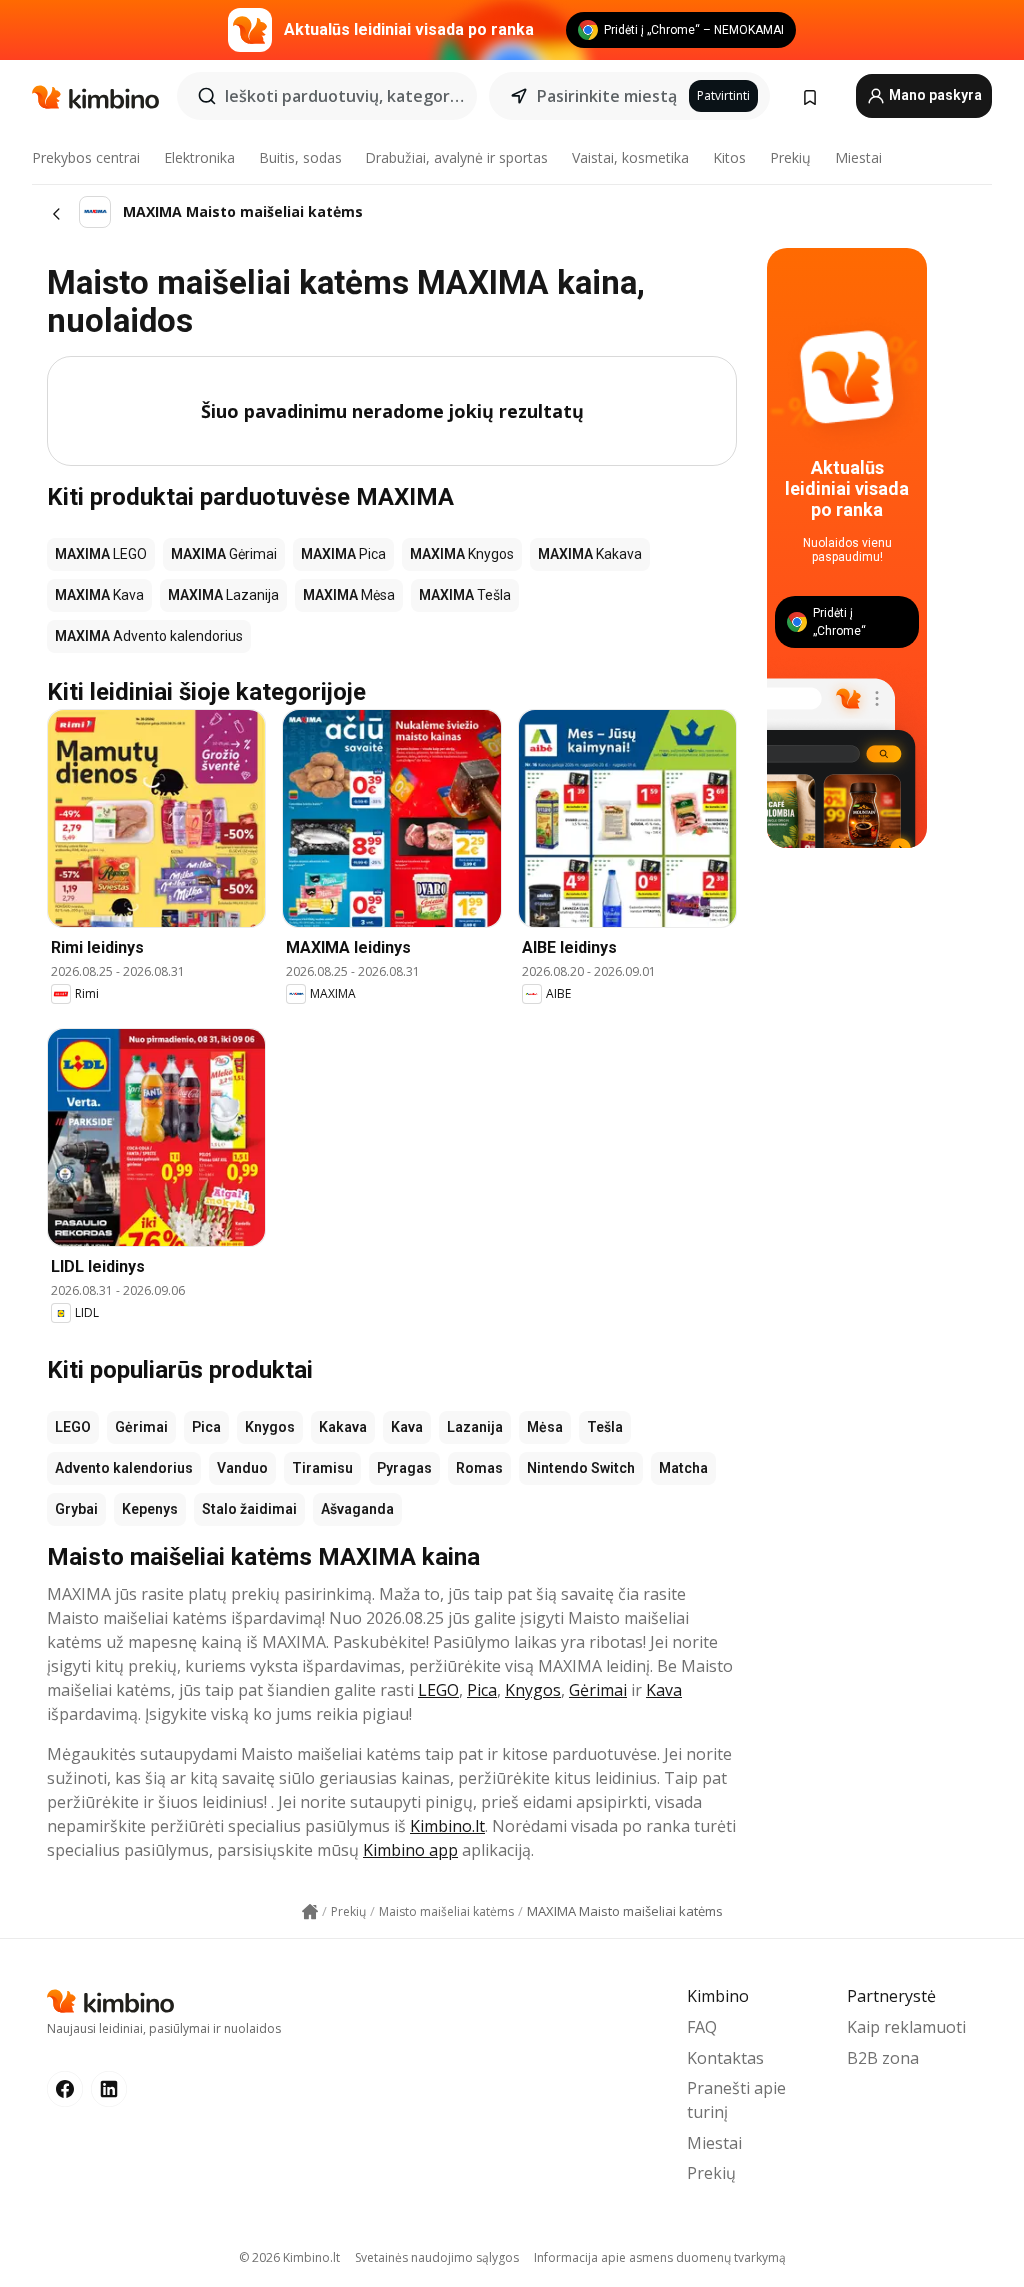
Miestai (858, 157)
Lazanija (475, 1427)
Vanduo (242, 1468)
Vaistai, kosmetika (630, 157)
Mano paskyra (934, 95)
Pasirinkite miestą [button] (607, 96)
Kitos (729, 157)
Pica (206, 1427)
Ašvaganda (357, 1509)
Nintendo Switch (581, 1468)
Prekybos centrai (86, 157)
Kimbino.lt (447, 1826)
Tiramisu (322, 1468)
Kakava (343, 1427)
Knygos (270, 1427)
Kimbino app (410, 1850)
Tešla (605, 1427)
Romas (479, 1468)
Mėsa (545, 1427)
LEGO (73, 1427)
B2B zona (883, 2058)
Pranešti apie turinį (736, 2100)
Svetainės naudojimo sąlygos (437, 2257)
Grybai (76, 1509)
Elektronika (199, 157)
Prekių (790, 157)
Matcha (683, 1468)
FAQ (702, 2027)
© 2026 (289, 2257)
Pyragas (404, 1468)
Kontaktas (725, 2058)
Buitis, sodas (300, 157)
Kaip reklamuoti (906, 2027)
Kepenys (150, 1509)
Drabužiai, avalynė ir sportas (456, 157)
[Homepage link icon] (310, 1912)
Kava (407, 1427)
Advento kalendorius (124, 1468)
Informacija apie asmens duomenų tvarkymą (660, 2257)
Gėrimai (141, 1427)
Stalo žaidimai (249, 1509)
